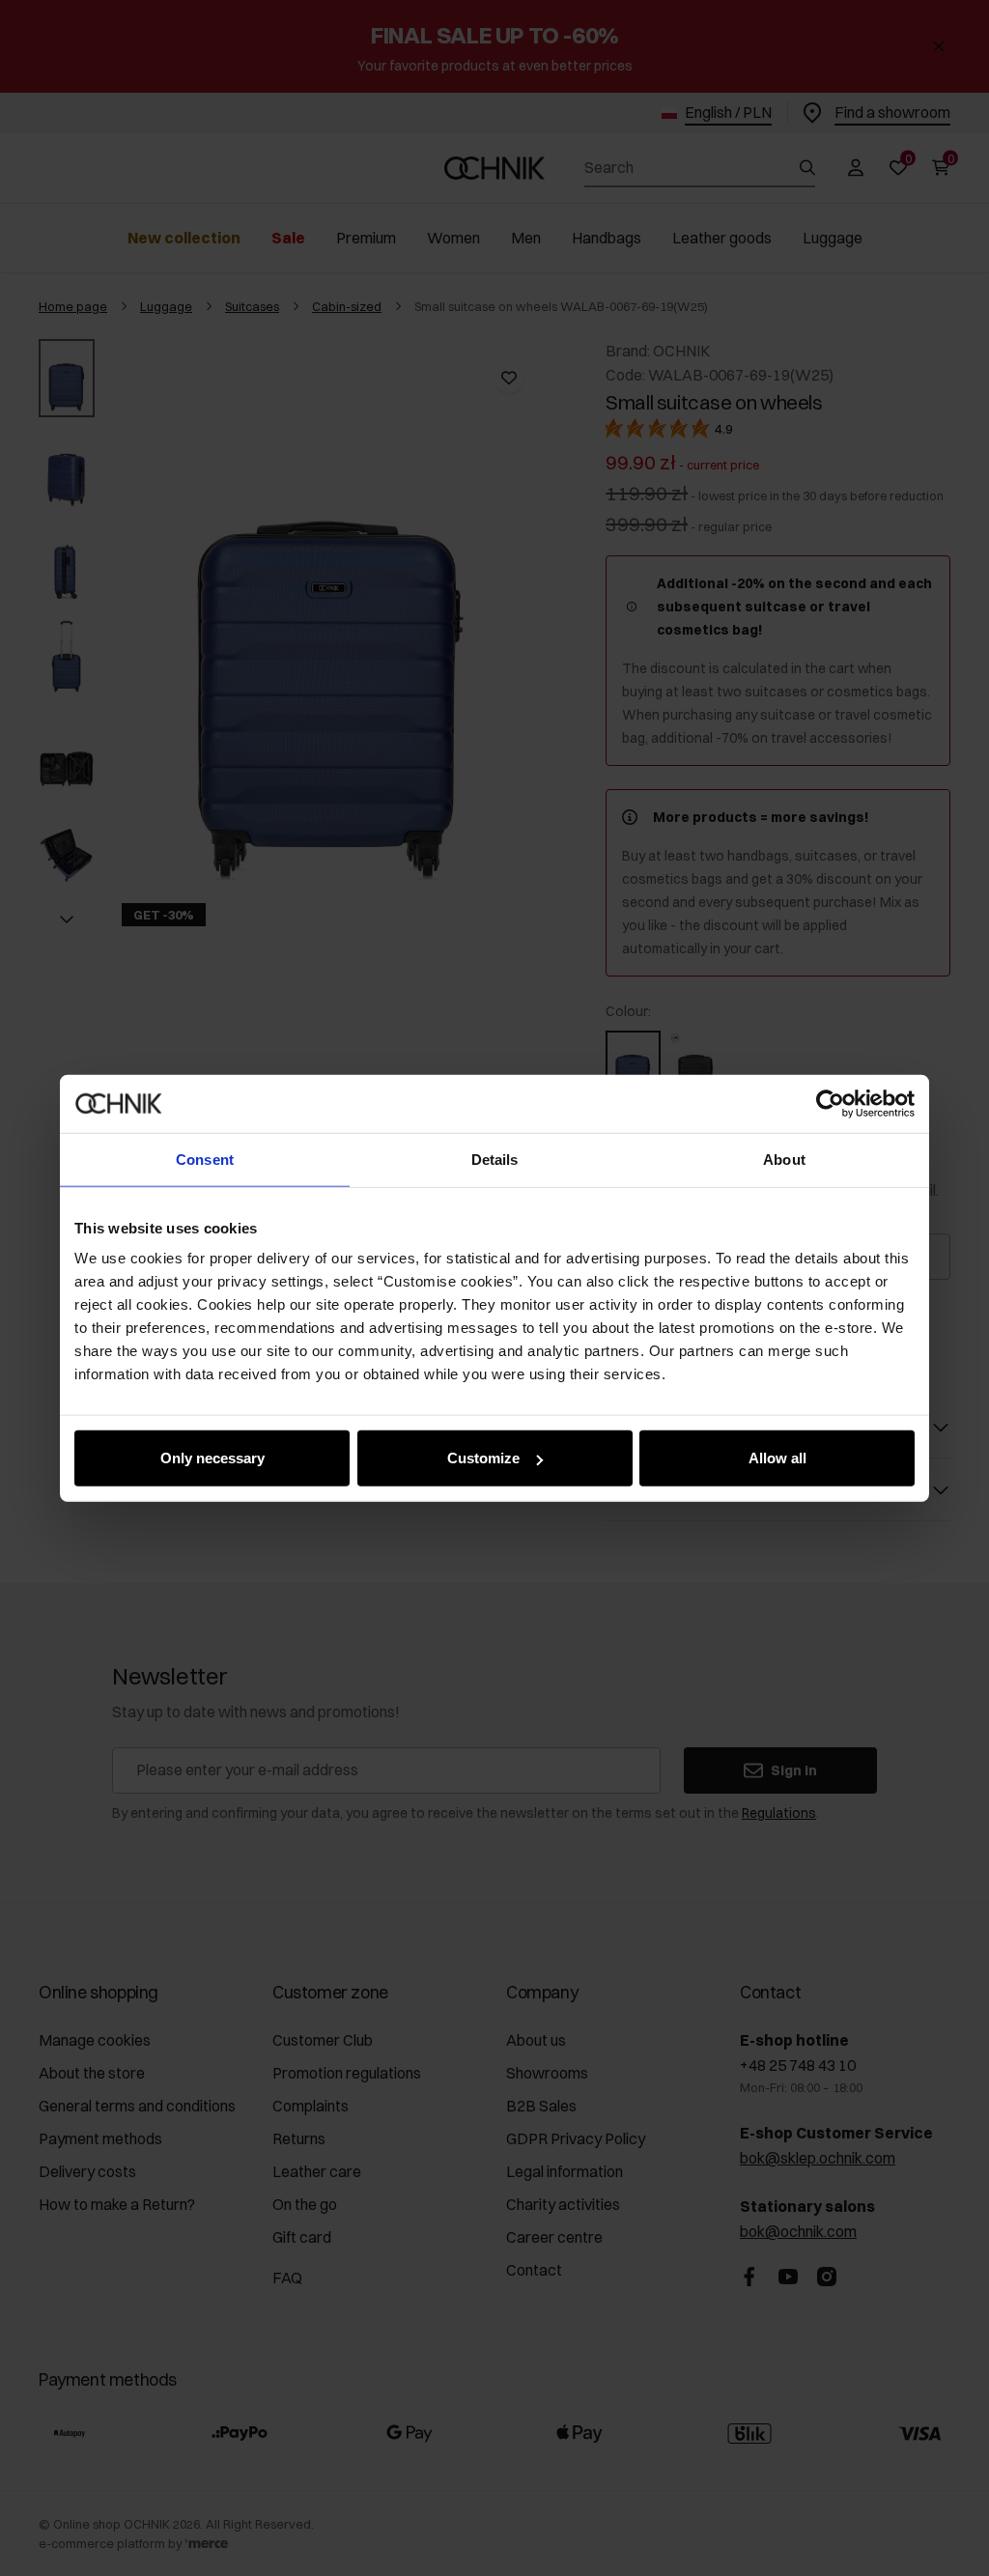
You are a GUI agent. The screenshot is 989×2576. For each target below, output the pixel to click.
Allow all (777, 1458)
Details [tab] (495, 1159)
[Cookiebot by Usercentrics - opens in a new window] (830, 1103)
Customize (483, 1458)
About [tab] (784, 1159)
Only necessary (212, 1458)
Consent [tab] (205, 1159)
